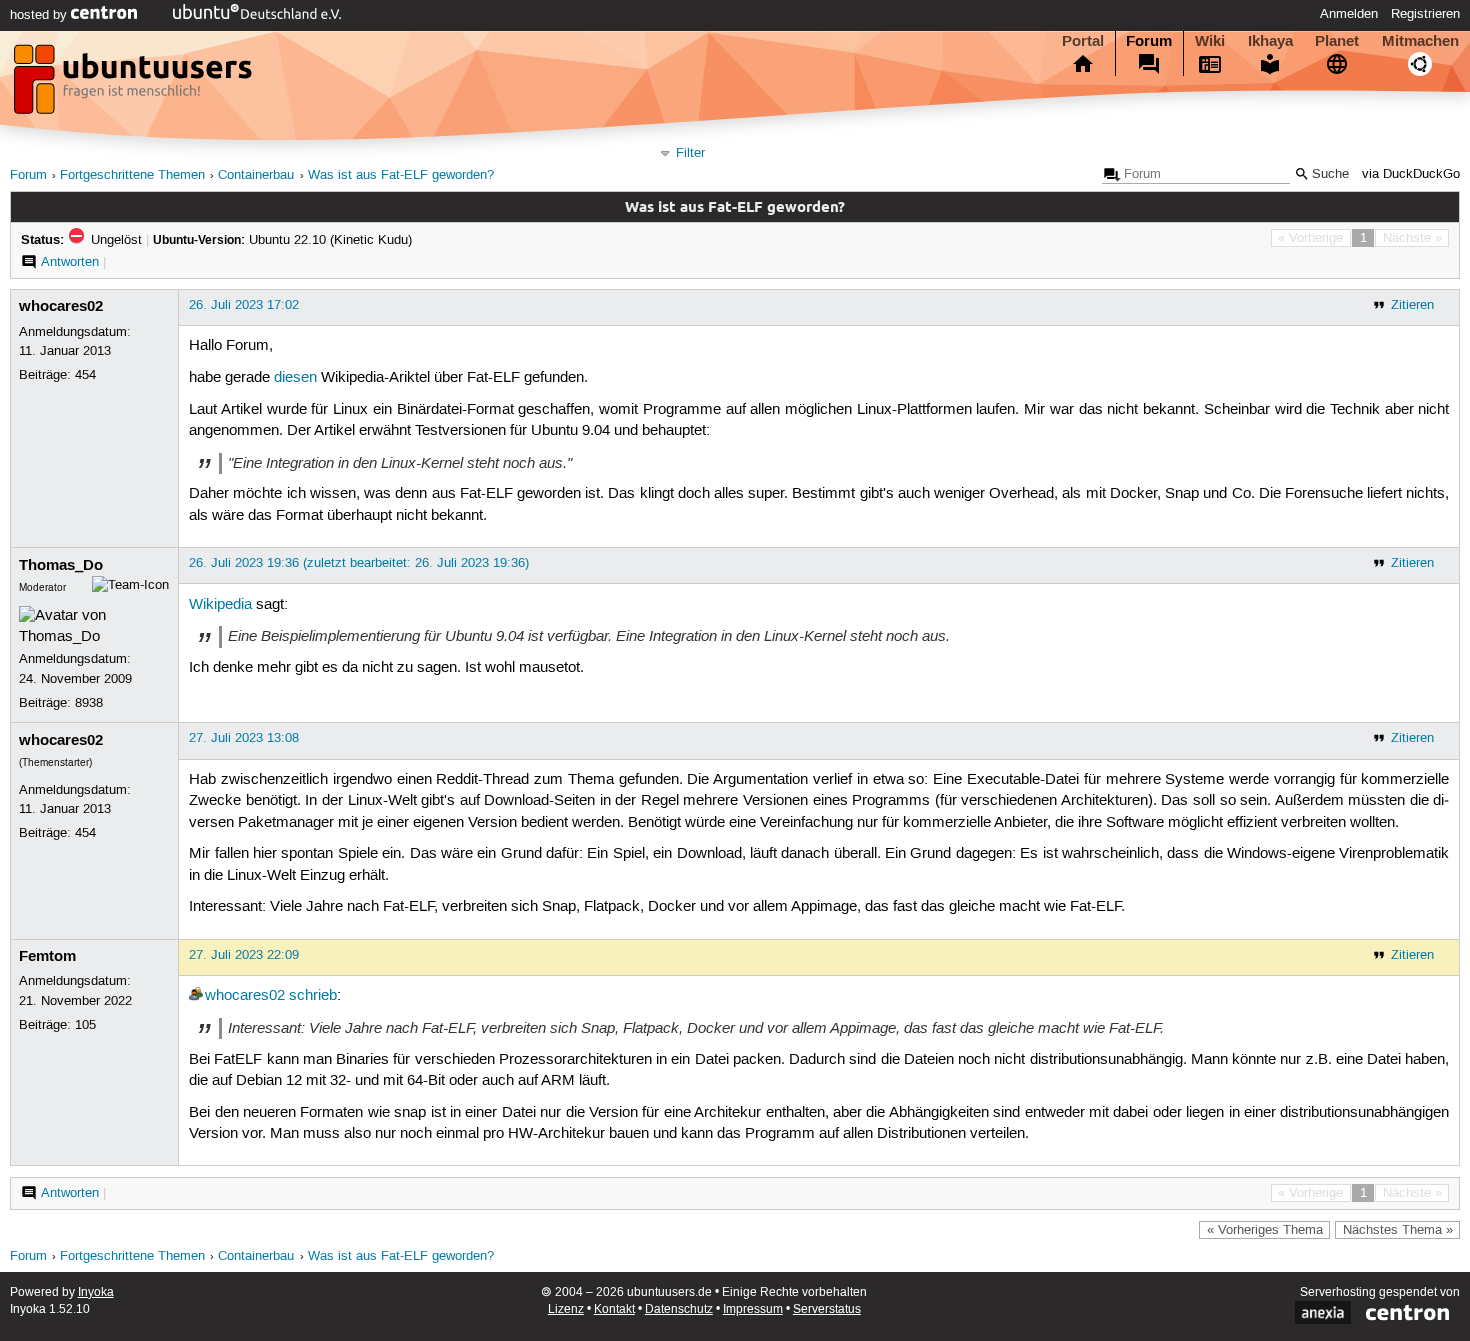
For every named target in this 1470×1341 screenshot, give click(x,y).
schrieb (313, 996)
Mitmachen (1420, 41)
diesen (295, 378)
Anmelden (1349, 14)
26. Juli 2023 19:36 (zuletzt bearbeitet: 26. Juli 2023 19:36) (359, 563)
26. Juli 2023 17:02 (244, 305)
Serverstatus (827, 1309)
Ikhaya (1270, 41)
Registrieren (1425, 14)
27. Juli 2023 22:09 (244, 955)
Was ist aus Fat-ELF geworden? (401, 175)
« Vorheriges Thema (1265, 1230)
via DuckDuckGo (1411, 174)
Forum (1149, 41)
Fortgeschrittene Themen (132, 175)
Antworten (70, 262)
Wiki (1210, 41)
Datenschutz (679, 1309)
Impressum (753, 1309)
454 (85, 375)
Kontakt (614, 1309)
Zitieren (1412, 305)
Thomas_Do (61, 565)
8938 (89, 703)
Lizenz (566, 1309)
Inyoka (96, 1292)
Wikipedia (220, 605)
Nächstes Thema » (1398, 1230)
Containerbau (256, 175)
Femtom (47, 956)
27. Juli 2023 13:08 (244, 738)
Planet (1337, 41)
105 (85, 1025)
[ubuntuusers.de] (135, 85)
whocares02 (61, 306)
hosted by (40, 15)
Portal (1083, 41)
